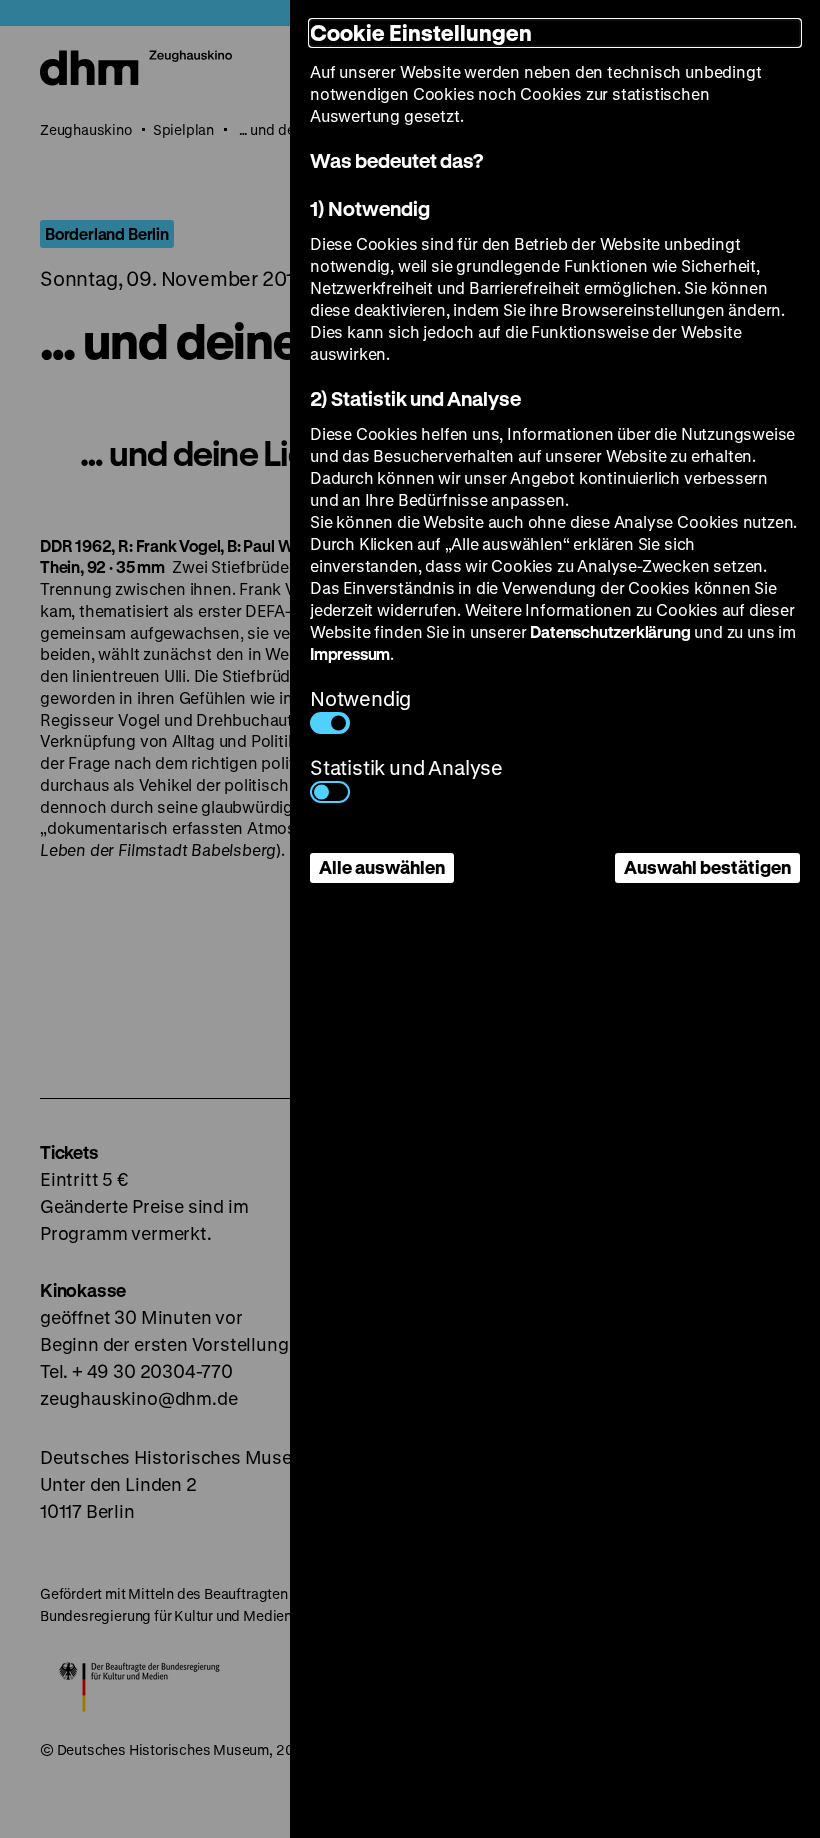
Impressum (350, 653)
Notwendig (360, 698)
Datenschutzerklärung (610, 631)
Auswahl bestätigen (707, 867)
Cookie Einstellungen (421, 32)
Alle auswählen (382, 867)
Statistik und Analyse (406, 767)
